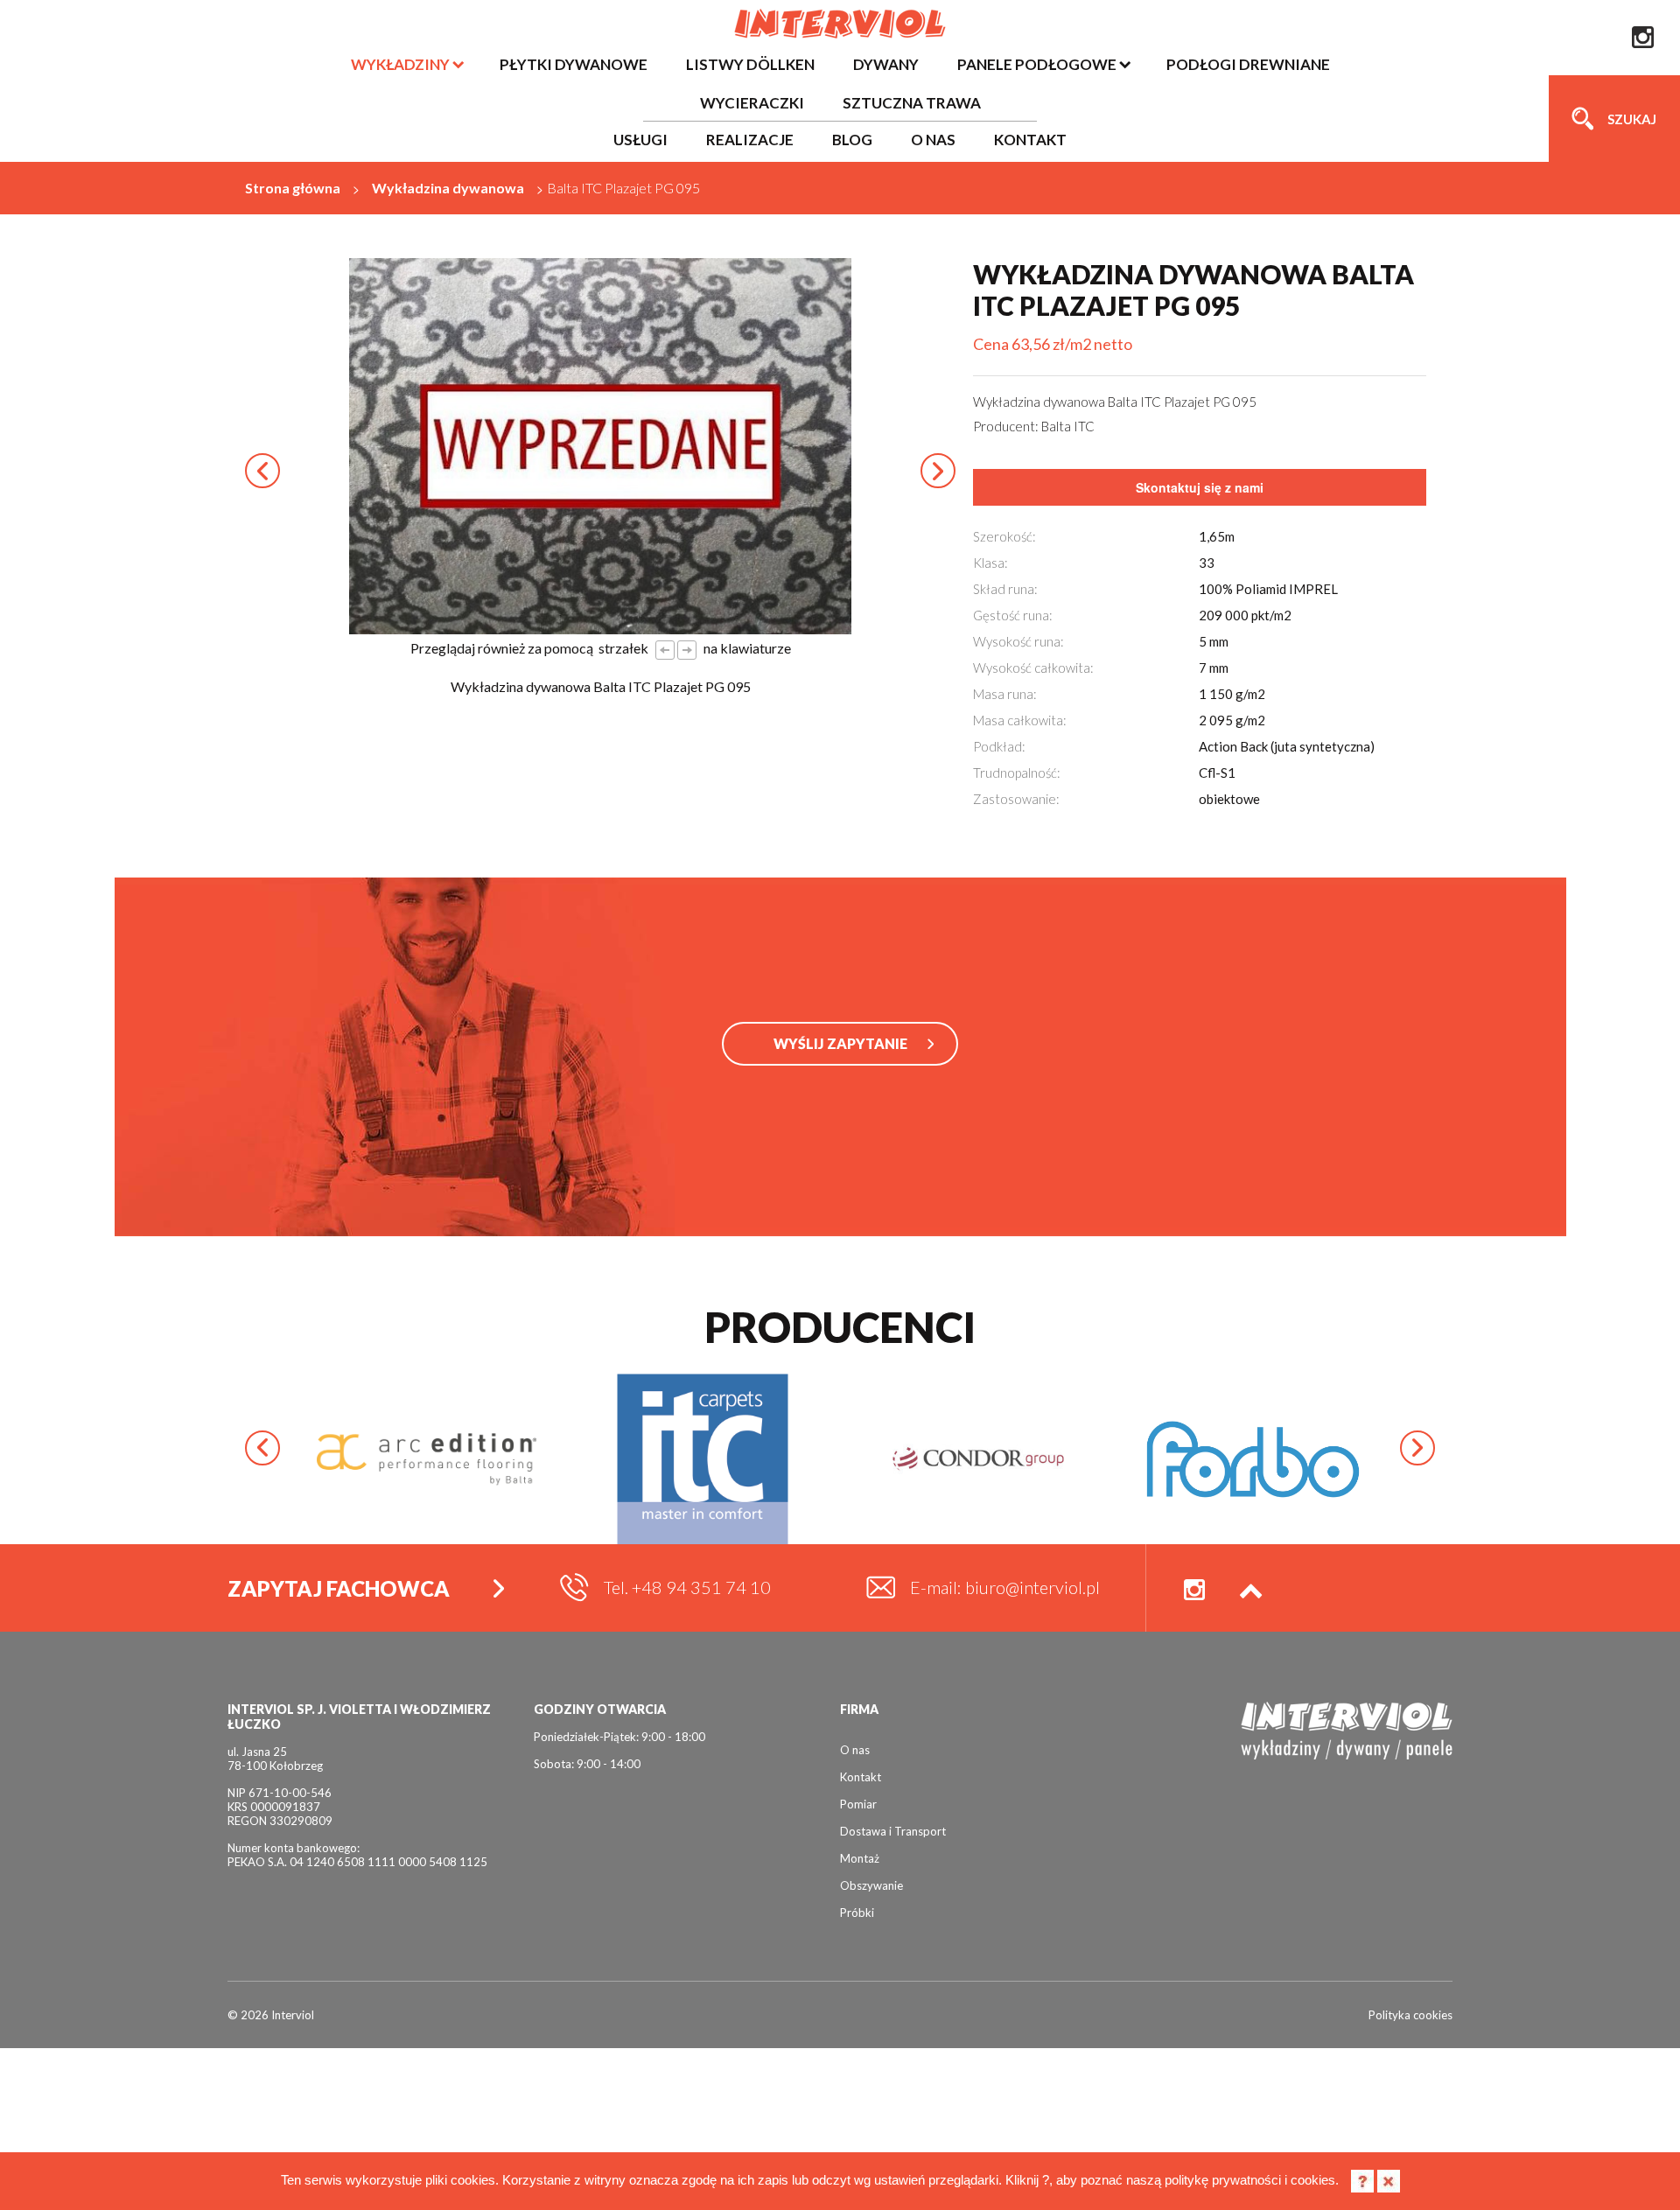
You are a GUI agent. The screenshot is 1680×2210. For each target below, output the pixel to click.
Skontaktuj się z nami (1200, 487)
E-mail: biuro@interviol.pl (1005, 1587)
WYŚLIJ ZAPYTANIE (840, 1043)
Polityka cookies (1410, 2015)
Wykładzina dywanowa (448, 188)
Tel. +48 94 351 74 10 (687, 1587)
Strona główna (293, 188)
